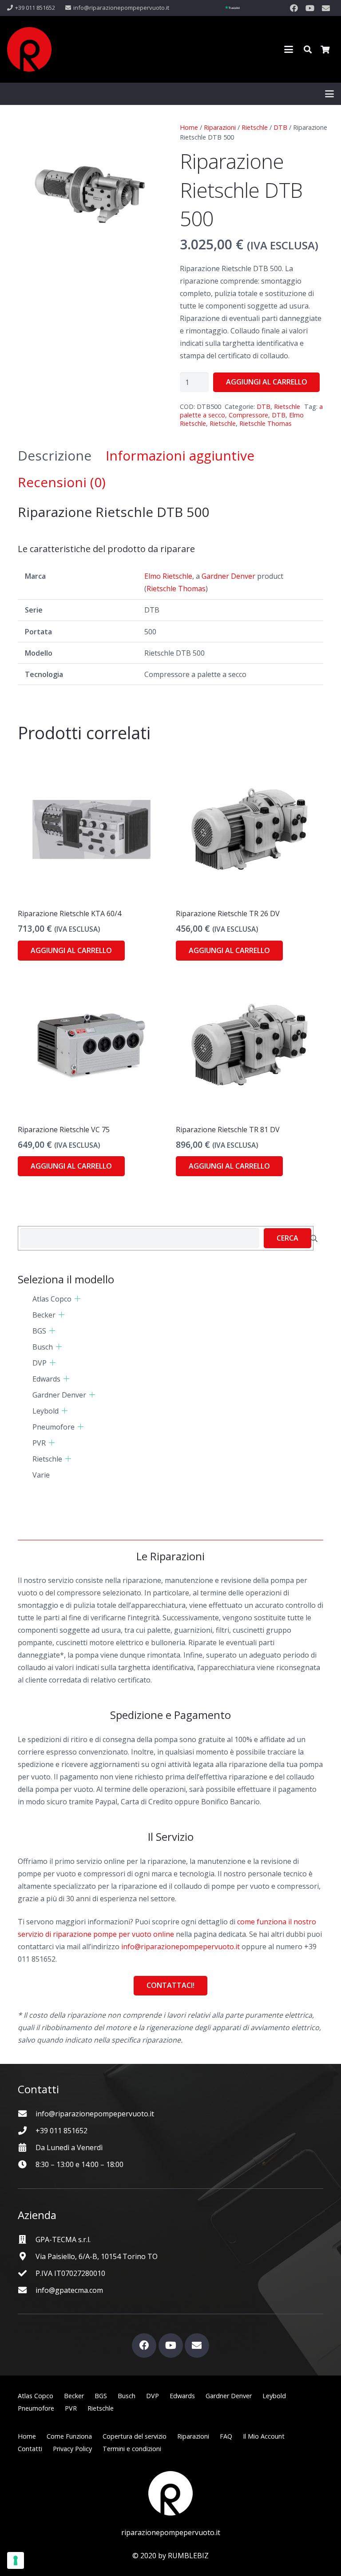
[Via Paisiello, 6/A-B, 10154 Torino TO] (27, 2256)
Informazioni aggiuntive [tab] (180, 455)
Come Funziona (69, 2436)
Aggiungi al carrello (267, 382)
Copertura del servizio (135, 2436)
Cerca (287, 1238)
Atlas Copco (52, 1299)
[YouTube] (310, 8)
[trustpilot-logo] (232, 8)
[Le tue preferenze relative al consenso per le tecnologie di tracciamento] (16, 2560)
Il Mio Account (264, 2436)
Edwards (46, 1379)
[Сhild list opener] (77, 1299)
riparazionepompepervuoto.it (171, 2532)
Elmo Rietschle (168, 576)
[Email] (326, 8)
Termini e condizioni (132, 2449)
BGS (39, 1331)
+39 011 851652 (61, 2131)
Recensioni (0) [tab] (62, 482)
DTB (280, 127)
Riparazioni (220, 127)
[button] (289, 49)
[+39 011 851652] (27, 2130)
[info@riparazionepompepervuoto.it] (27, 2113)
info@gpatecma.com (69, 2290)
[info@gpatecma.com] (27, 2290)
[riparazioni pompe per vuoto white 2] (170, 2493)
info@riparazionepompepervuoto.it (180, 1947)
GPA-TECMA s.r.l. (63, 2239)
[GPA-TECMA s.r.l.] (27, 2239)
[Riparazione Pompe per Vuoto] (29, 49)
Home (189, 127)
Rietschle (255, 127)
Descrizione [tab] (55, 455)
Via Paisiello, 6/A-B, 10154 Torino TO (97, 2256)
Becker (44, 1315)
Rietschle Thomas (266, 423)
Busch (43, 1347)
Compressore (248, 415)
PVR (39, 1443)
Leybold (46, 1411)
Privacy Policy (72, 2449)
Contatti (30, 2449)
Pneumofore (54, 1427)
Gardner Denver (228, 576)
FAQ (226, 2436)
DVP (40, 1363)
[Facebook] (294, 8)
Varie (41, 1475)
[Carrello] (325, 49)
